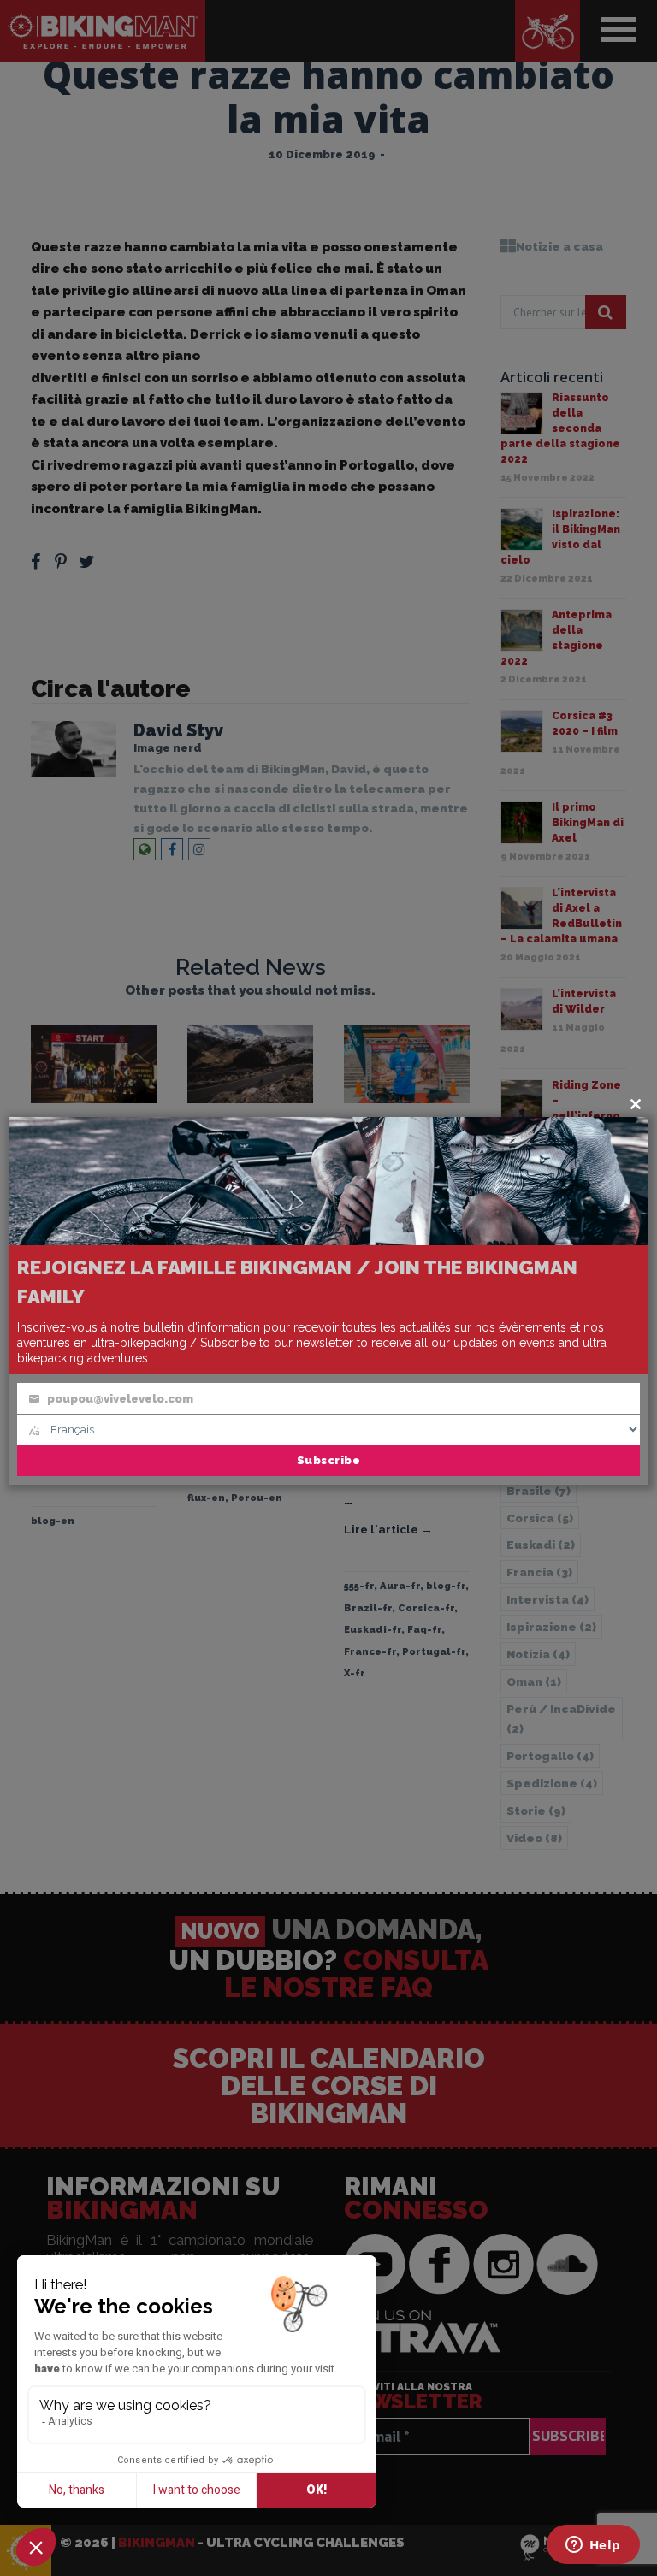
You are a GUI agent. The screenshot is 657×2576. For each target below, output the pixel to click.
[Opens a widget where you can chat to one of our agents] (593, 2546)
